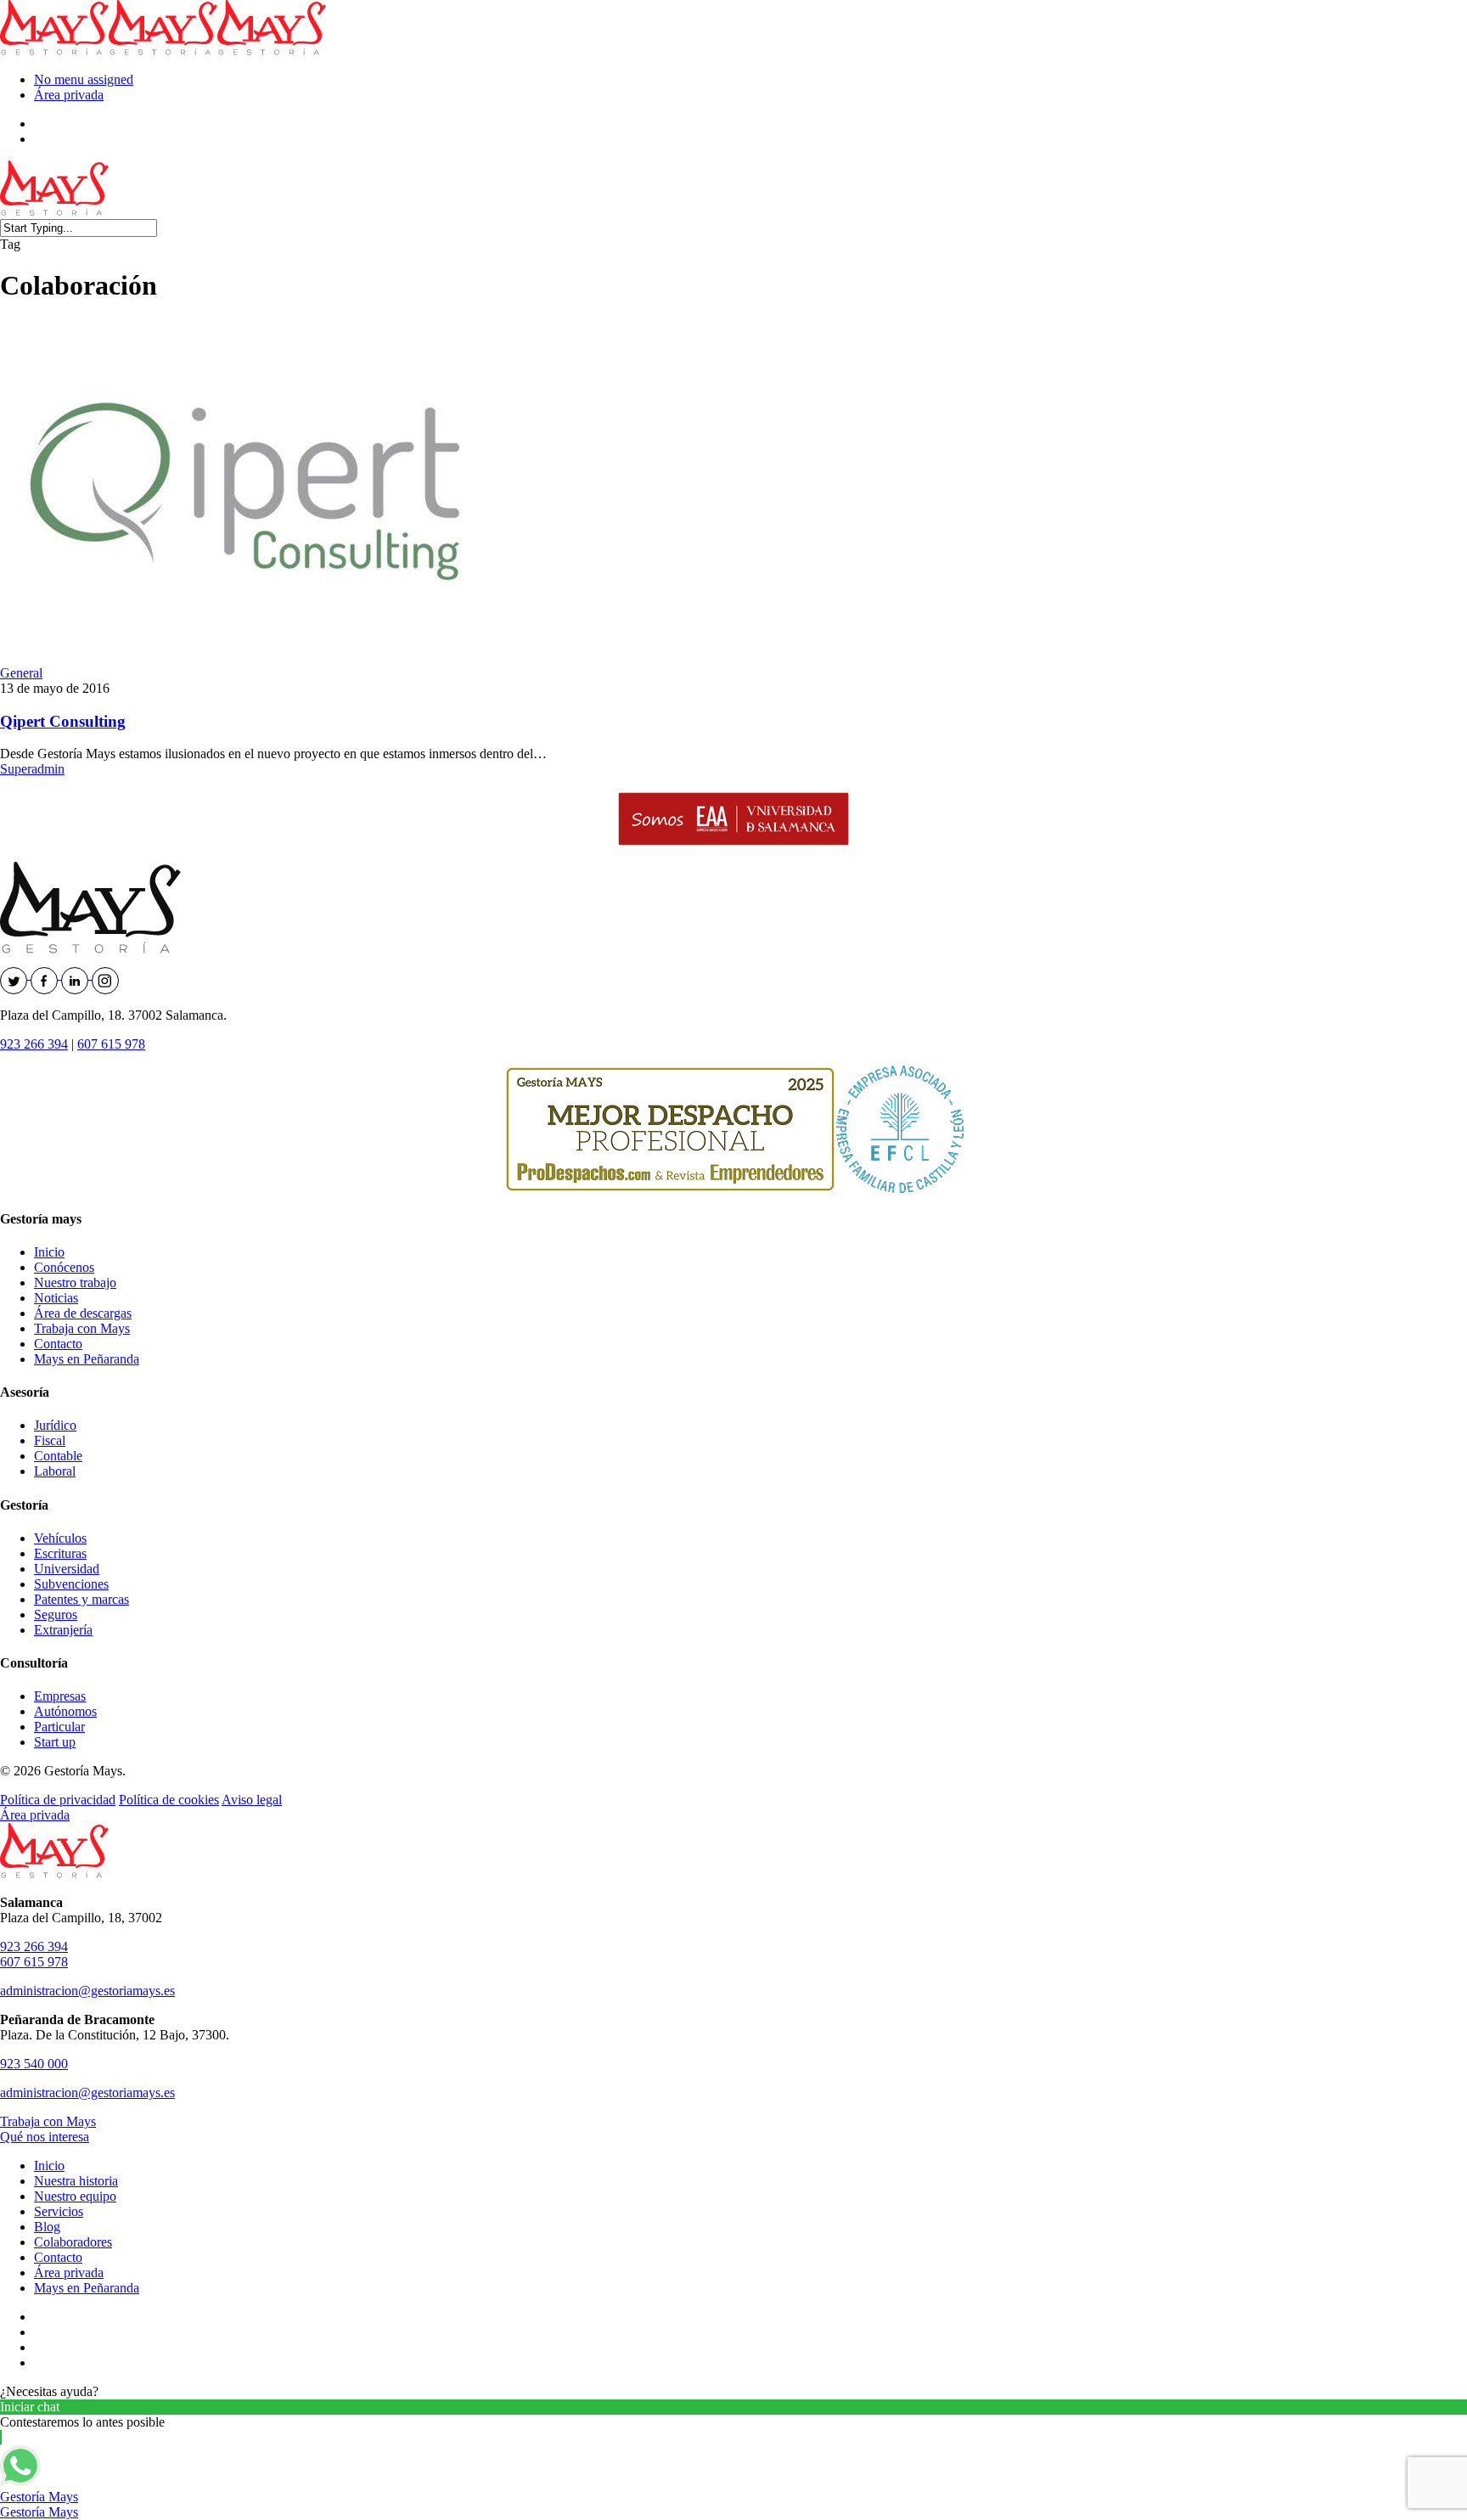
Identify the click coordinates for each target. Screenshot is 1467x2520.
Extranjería (63, 1630)
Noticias (56, 1298)
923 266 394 (34, 1044)
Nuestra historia (76, 2181)
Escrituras (60, 1553)
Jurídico (55, 1425)
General (21, 673)
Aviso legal (252, 1800)
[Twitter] (15, 974)
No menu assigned (84, 79)
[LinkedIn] (76, 974)
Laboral (55, 1471)
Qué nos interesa (45, 2137)
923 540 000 (34, 2064)
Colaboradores (73, 2242)
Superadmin (32, 769)
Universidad (67, 1569)
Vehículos (60, 1538)
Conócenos (64, 1267)
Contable (58, 1456)
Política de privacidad (58, 1800)
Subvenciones (71, 1584)
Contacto (58, 1344)
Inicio (49, 1252)
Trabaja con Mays (82, 1328)
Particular (59, 1727)
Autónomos (65, 1711)
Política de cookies (169, 1800)
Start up (55, 1742)
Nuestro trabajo (75, 1282)
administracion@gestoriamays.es (87, 1991)
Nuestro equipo (75, 2196)
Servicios (59, 2211)
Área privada (69, 95)
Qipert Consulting (63, 721)
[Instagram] (105, 974)
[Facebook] (46, 974)
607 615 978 (111, 1044)
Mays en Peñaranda (87, 1359)
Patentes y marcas (81, 1599)
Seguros (56, 1614)
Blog (47, 2227)
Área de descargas (83, 1313)
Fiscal (50, 1440)
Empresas (60, 1696)
